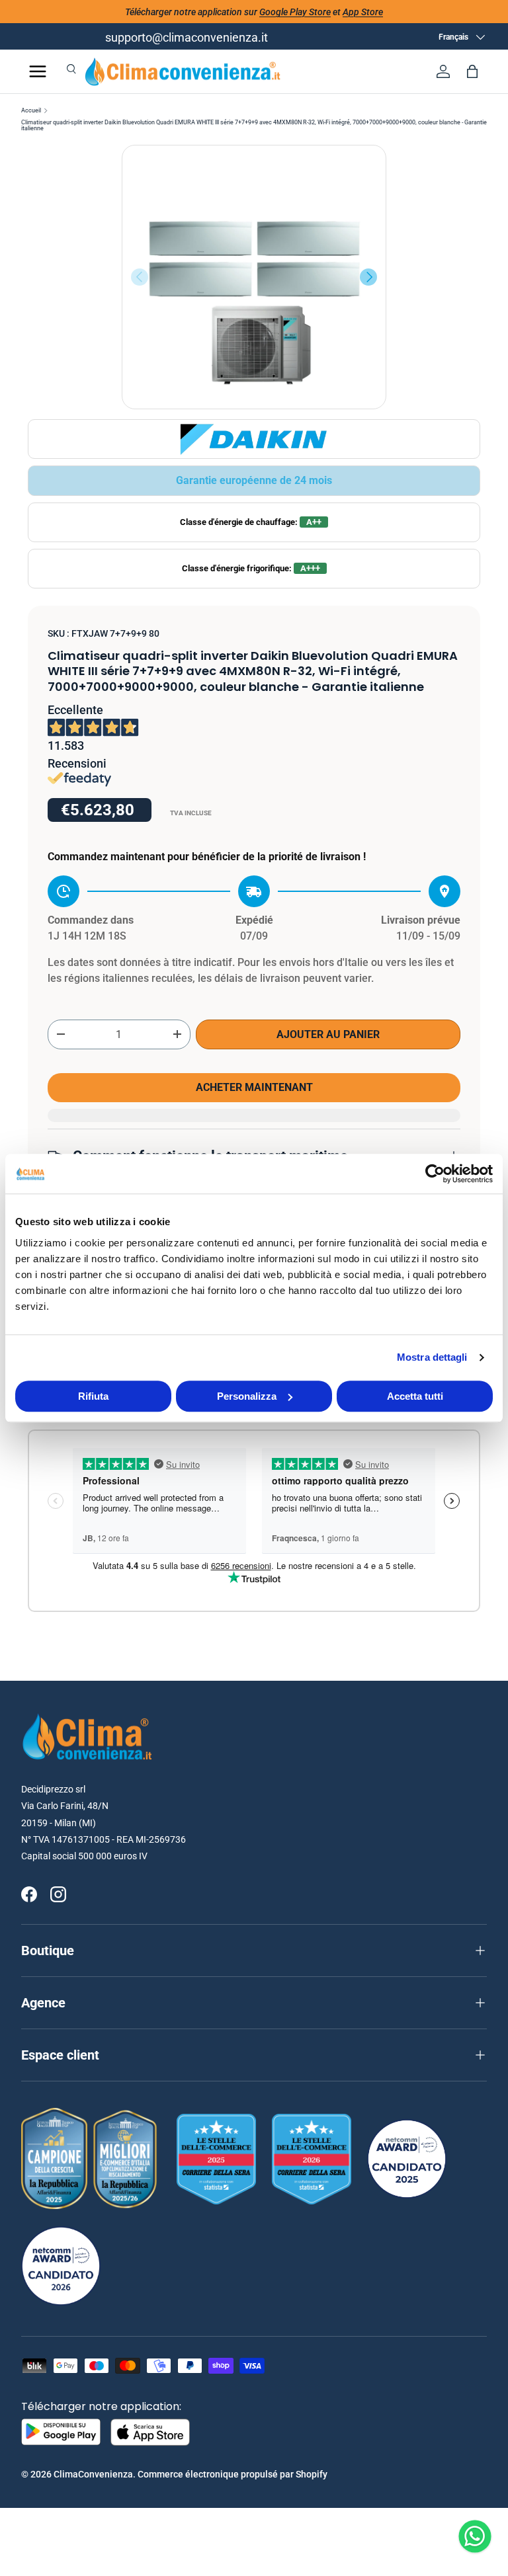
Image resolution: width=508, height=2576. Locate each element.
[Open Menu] (38, 71)
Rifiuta (93, 1396)
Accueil (31, 111)
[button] (472, 71)
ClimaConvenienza (93, 2474)
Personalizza (247, 1396)
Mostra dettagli (432, 1357)
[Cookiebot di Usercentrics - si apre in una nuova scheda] (435, 1174)
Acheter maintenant (254, 1087)
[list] (254, 277)
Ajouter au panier (328, 1034)
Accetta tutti (415, 1396)
